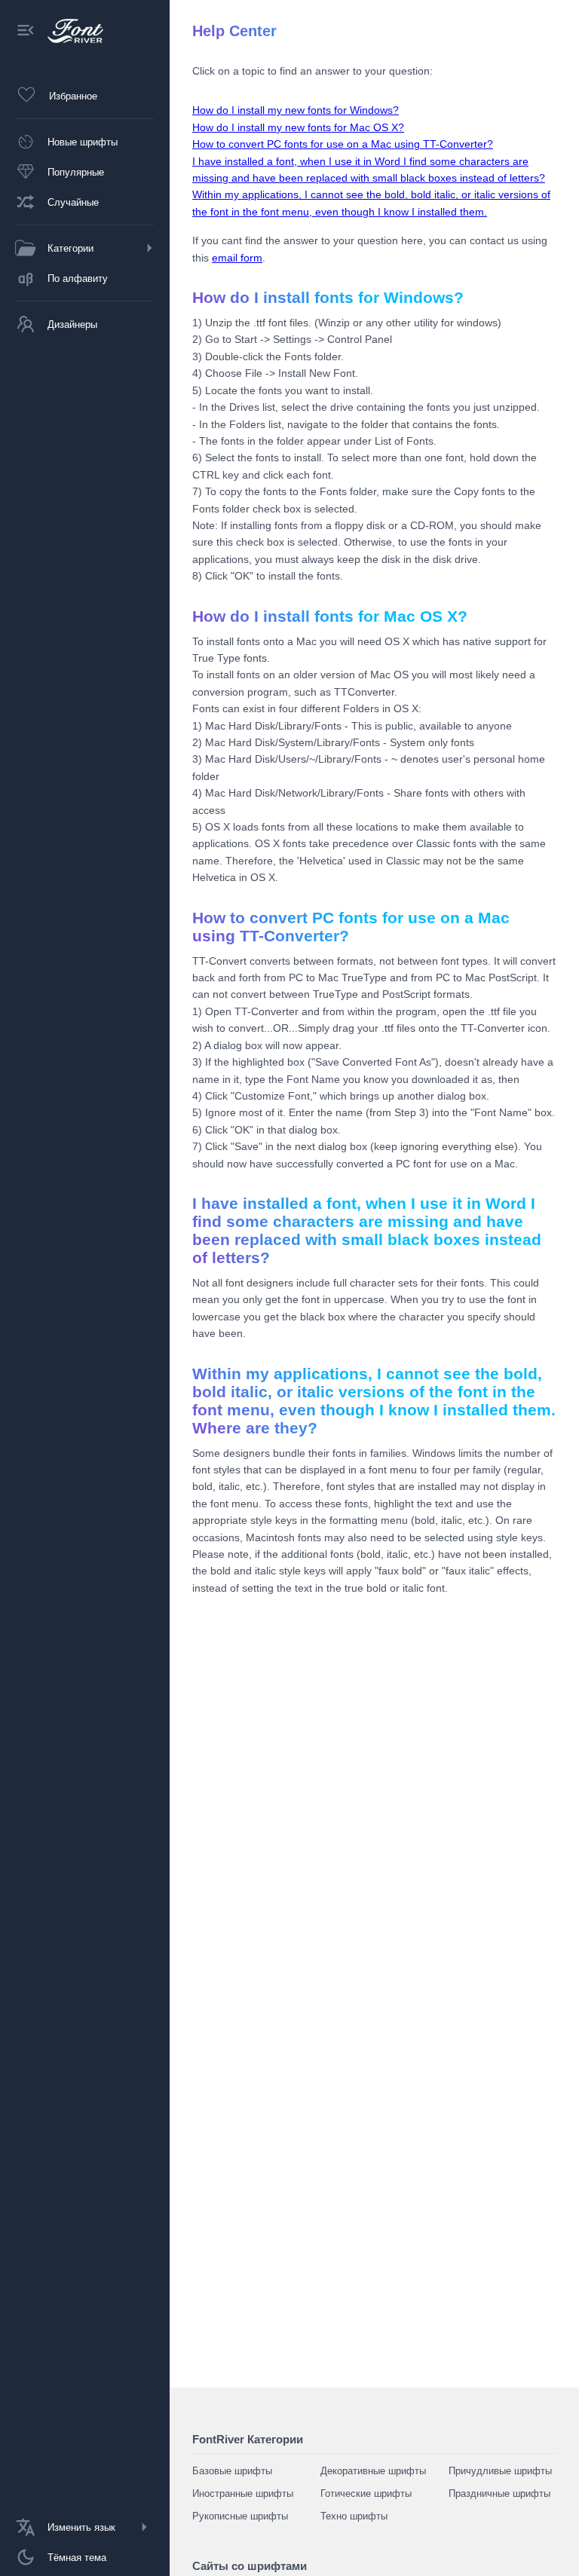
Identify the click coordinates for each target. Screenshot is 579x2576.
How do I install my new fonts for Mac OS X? (298, 127)
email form (237, 258)
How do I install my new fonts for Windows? (296, 110)
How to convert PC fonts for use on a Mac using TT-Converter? (343, 144)
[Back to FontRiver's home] (70, 31)
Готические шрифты (366, 2493)
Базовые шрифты (232, 2471)
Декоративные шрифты (373, 2471)
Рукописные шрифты (240, 2516)
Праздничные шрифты (499, 2493)
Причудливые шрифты (500, 2471)
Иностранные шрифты (243, 2493)
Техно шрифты (354, 2516)
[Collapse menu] (26, 31)
